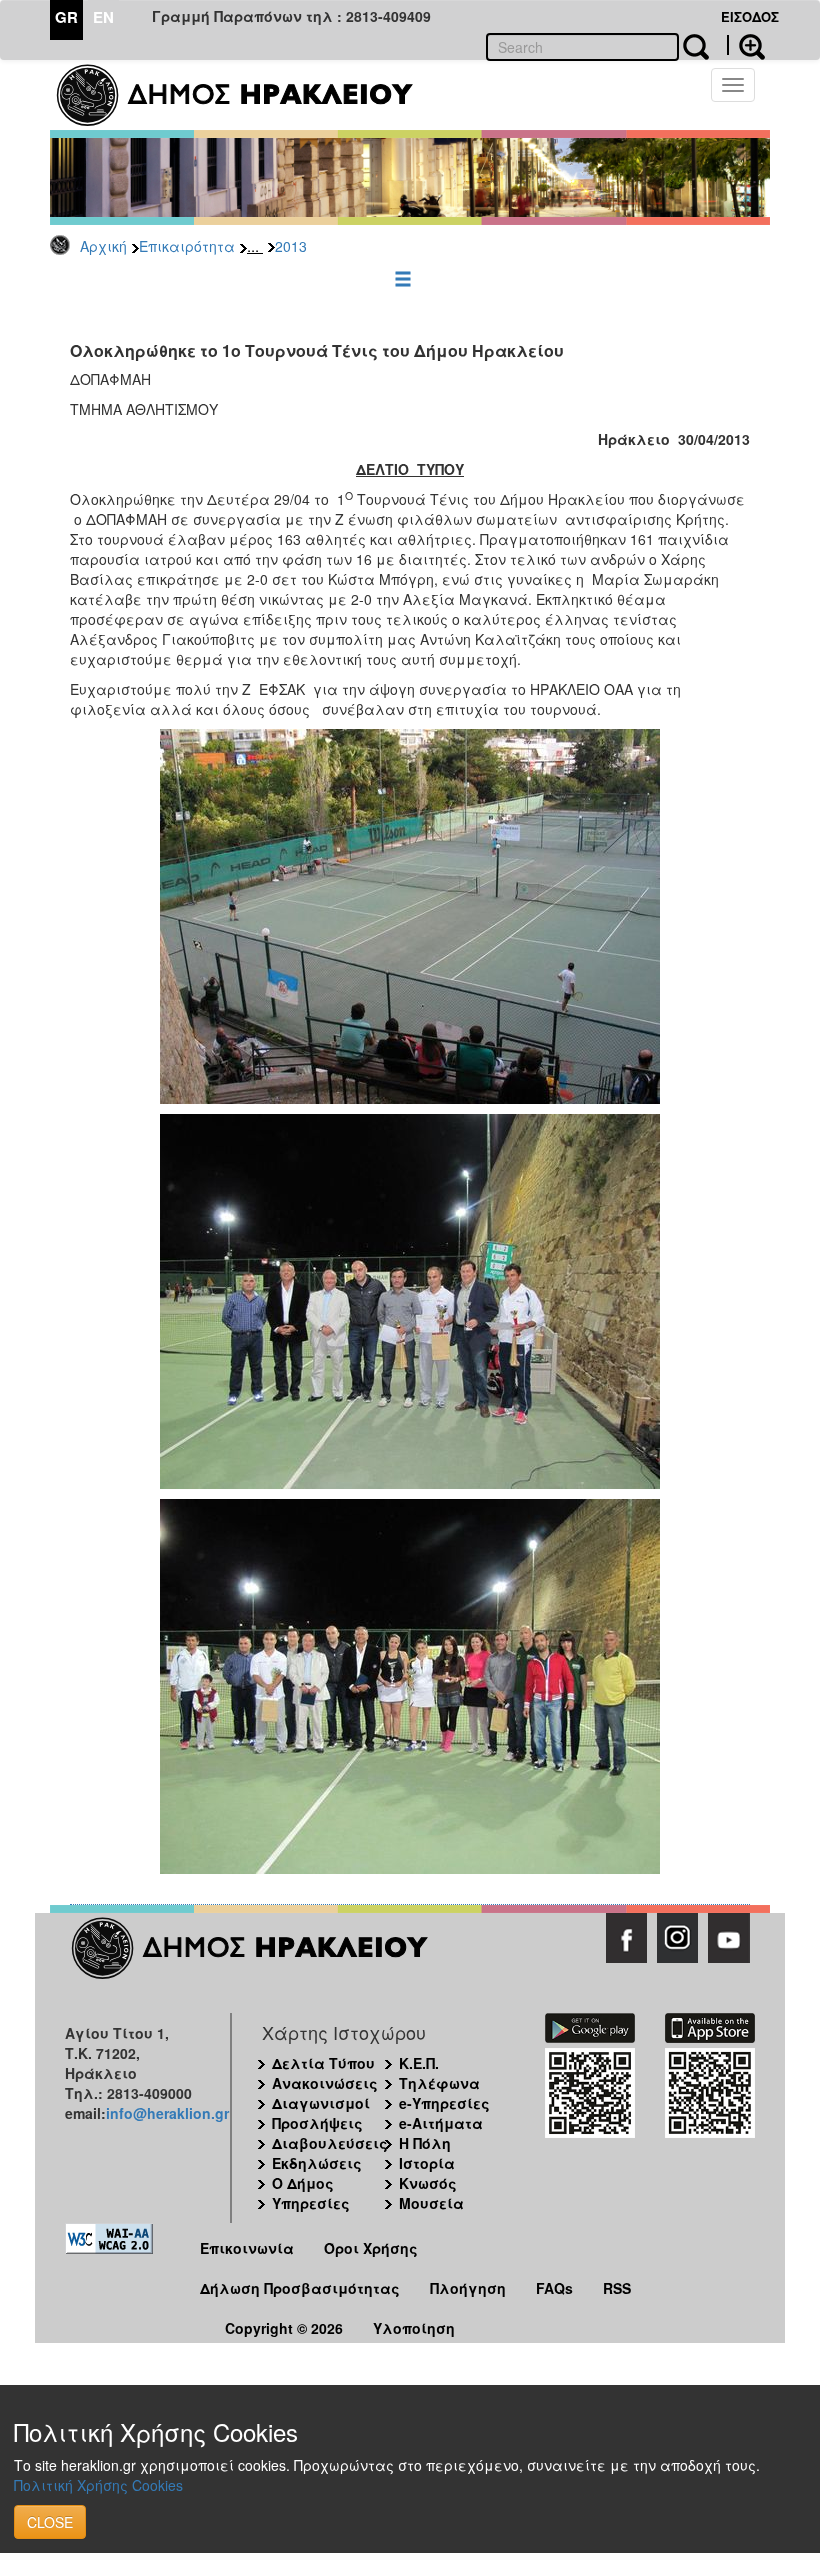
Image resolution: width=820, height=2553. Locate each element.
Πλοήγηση (468, 2288)
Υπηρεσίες (311, 2203)
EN (103, 17)
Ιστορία (427, 2163)
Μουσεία (431, 2203)
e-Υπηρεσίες (444, 2103)
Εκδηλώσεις (317, 2163)
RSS (617, 2288)
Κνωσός (428, 2183)
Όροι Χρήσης (371, 2248)
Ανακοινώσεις (325, 2083)
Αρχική (103, 246)
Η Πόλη (425, 2143)
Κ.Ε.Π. (419, 2063)
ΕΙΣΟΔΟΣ (750, 16)
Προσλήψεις (317, 2123)
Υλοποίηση (414, 2328)
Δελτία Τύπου (323, 2063)
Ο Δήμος (303, 2183)
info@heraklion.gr (167, 2113)
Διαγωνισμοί (321, 2103)
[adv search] (746, 45)
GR (66, 17)
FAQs (554, 2288)
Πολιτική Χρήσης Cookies (98, 2485)
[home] (247, 95)
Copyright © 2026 (284, 2328)
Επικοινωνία (247, 2248)
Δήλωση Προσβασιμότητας (300, 2288)
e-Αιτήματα (441, 2123)
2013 (291, 246)
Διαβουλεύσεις (330, 2143)
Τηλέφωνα (439, 2083)
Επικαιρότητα (187, 246)
